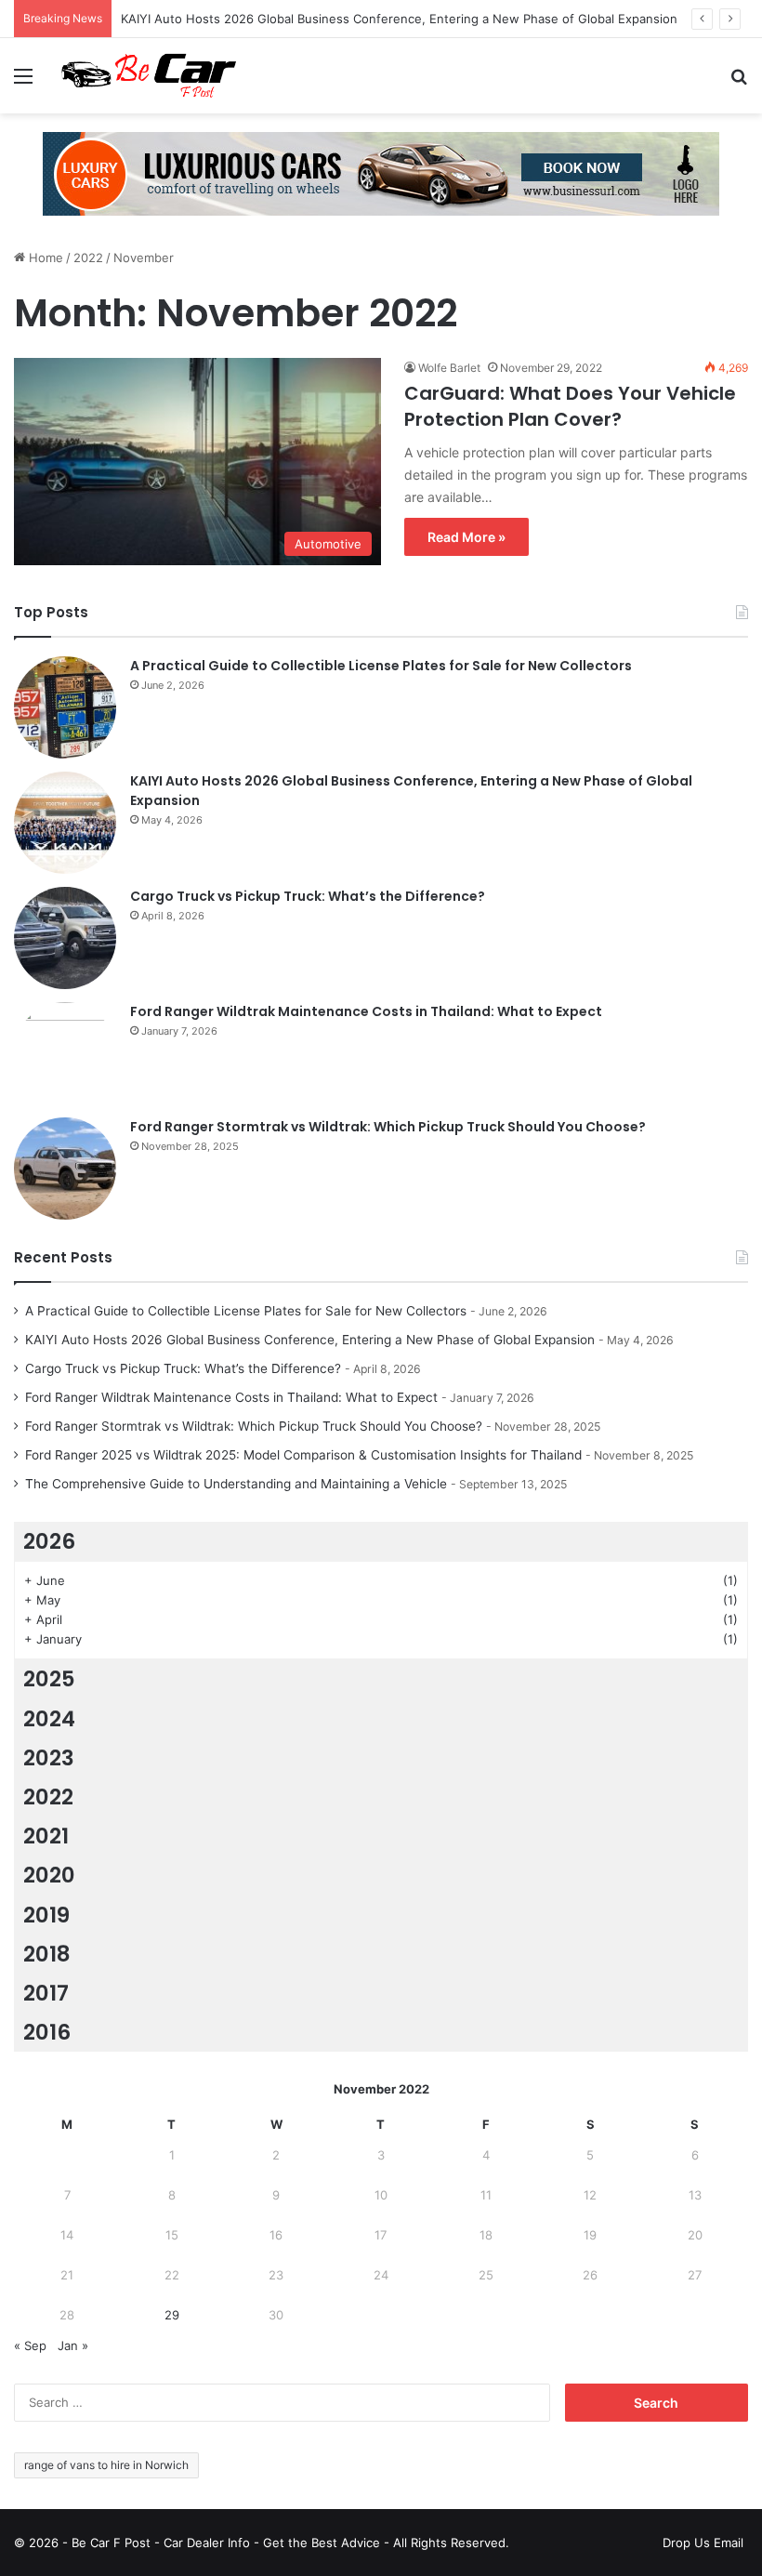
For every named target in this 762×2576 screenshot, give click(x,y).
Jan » (73, 2345)
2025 (49, 1679)
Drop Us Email (703, 2543)
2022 (88, 258)
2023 (49, 1758)
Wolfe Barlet (449, 368)
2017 (46, 1993)
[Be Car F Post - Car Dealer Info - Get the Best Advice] (149, 76)
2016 (47, 2032)
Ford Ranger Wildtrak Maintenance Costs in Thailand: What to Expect (366, 1011)
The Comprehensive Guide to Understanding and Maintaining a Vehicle (236, 1484)
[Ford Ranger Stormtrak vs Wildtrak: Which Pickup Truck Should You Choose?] (65, 1169)
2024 (49, 1719)
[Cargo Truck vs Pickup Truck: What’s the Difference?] (65, 938)
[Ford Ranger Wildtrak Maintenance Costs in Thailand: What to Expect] (65, 1053)
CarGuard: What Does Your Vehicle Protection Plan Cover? (570, 406)
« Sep (30, 2345)
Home (44, 258)
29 (172, 2315)
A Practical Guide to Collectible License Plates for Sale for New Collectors (381, 666)
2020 (49, 1875)
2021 (46, 1836)
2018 (47, 1954)
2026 (49, 1541)
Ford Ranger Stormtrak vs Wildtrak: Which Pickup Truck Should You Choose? (388, 1127)
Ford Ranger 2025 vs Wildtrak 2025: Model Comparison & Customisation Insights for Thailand (303, 1455)
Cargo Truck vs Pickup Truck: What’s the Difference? (308, 896)
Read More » (466, 537)
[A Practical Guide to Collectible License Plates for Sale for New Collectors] (65, 707)
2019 (46, 1915)
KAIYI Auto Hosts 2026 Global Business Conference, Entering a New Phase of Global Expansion (399, 19)
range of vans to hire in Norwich (106, 2465)
